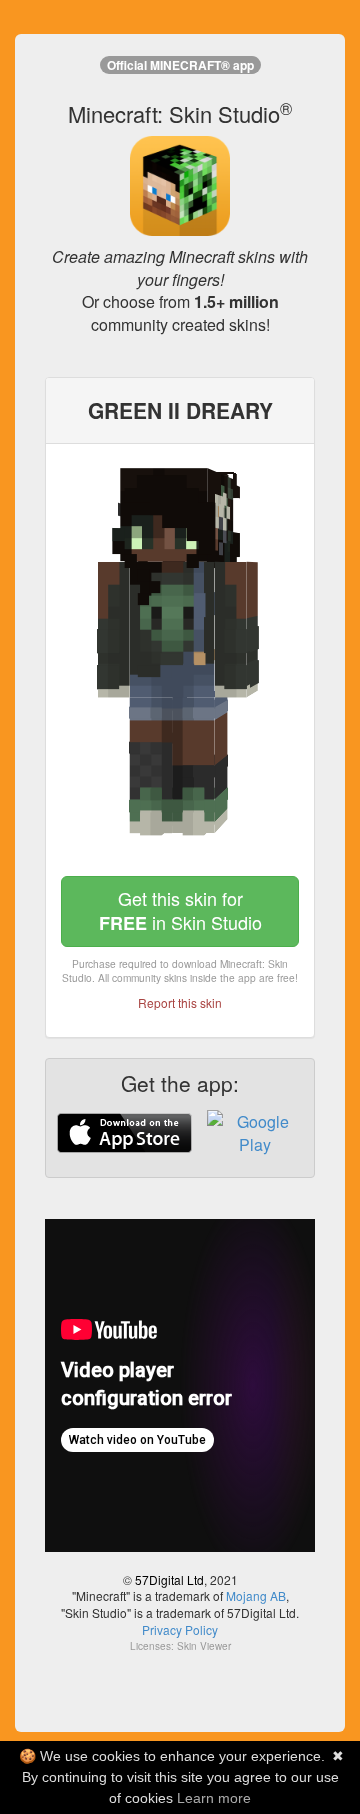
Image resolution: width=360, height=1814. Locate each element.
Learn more (214, 1798)
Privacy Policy (180, 1629)
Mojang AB (256, 1595)
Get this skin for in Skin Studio (180, 910)
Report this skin (180, 1002)
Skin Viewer (204, 1646)
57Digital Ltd (169, 1579)
